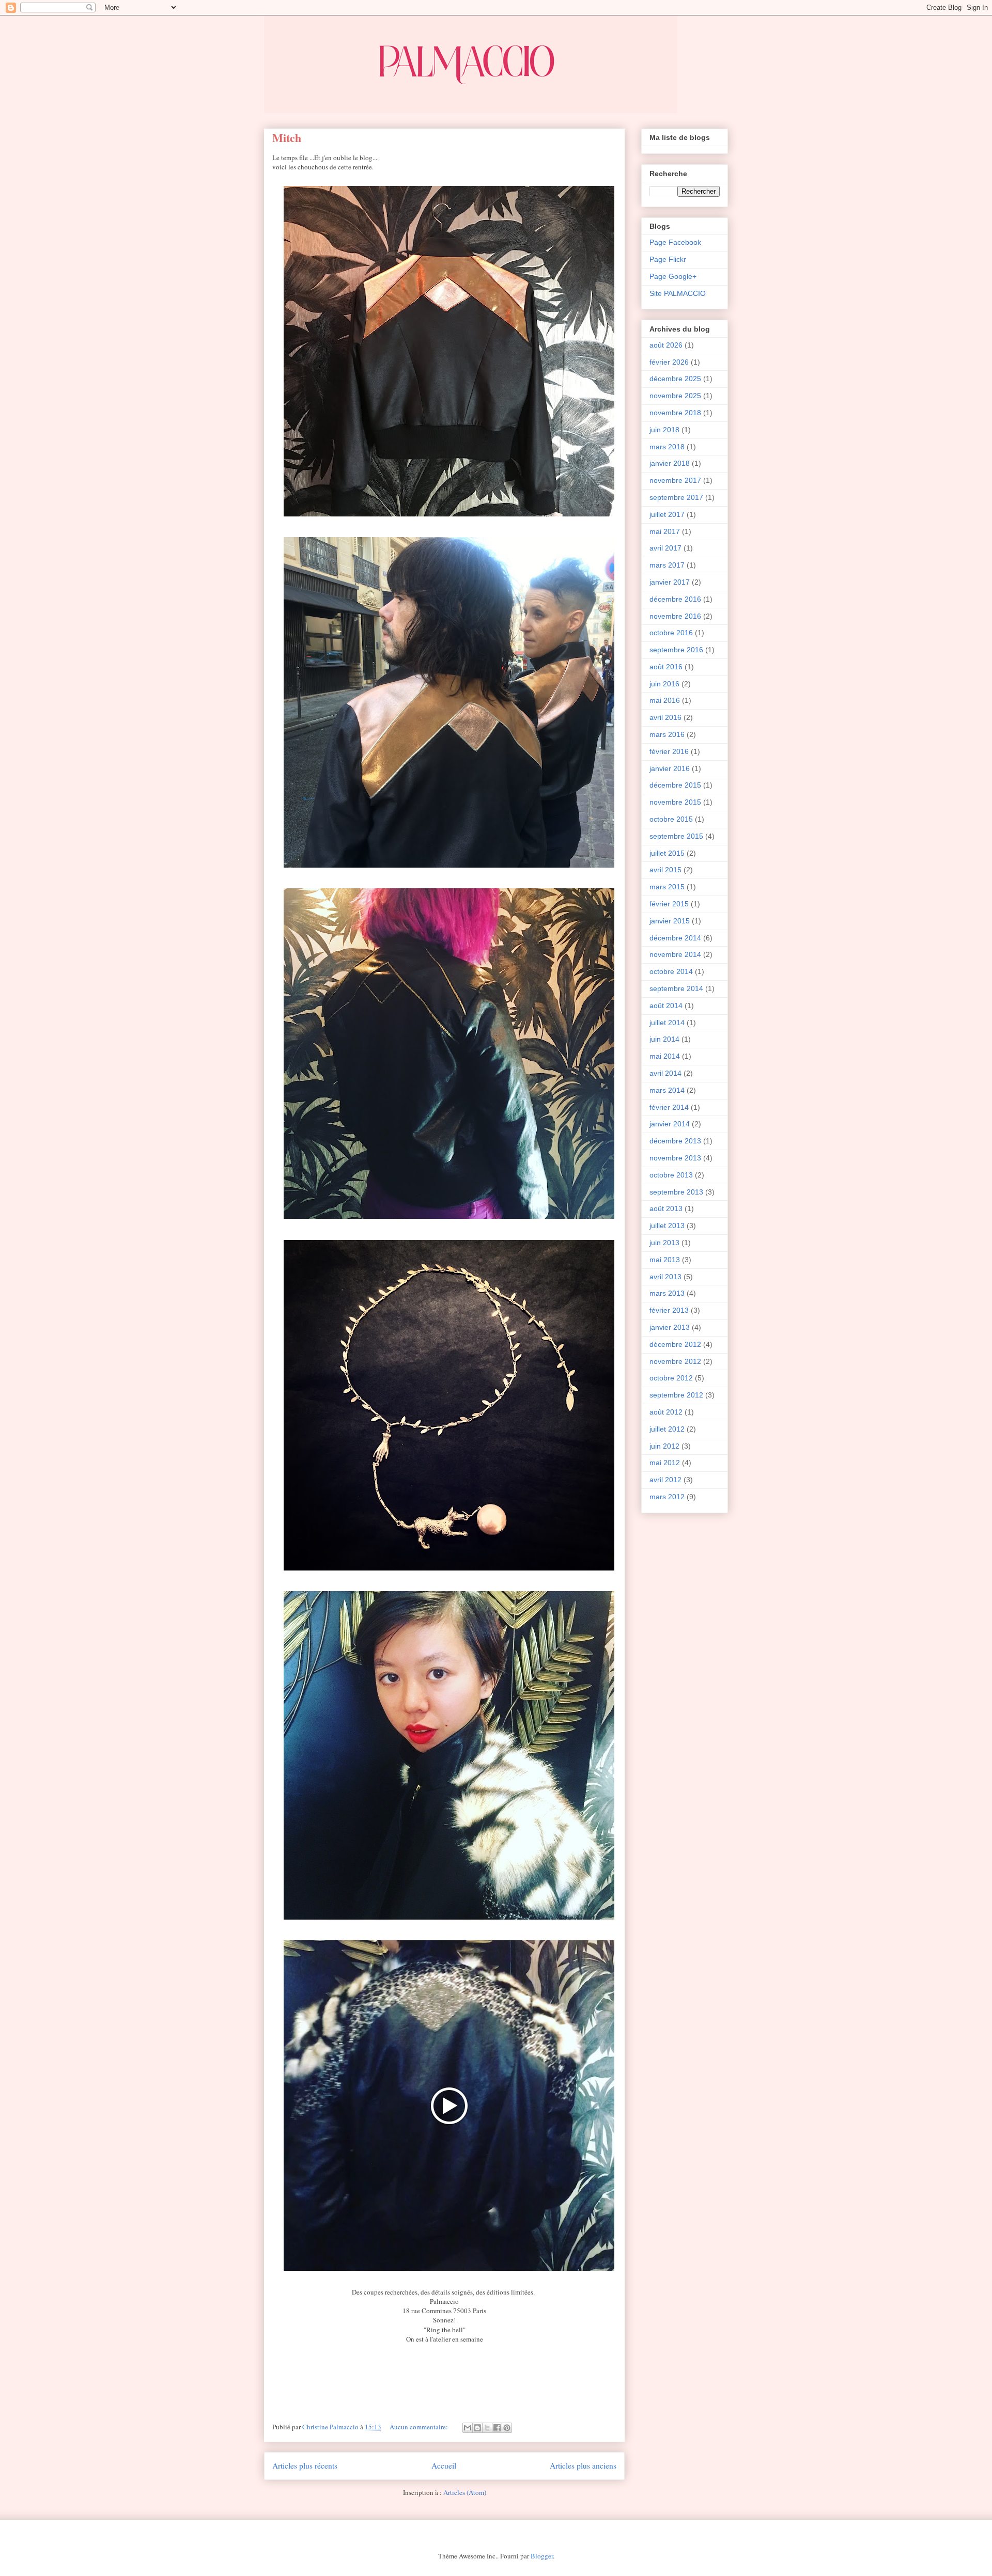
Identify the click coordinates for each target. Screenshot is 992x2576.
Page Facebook (675, 242)
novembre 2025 (675, 396)
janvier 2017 (670, 582)
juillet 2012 (667, 1429)
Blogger (542, 2556)
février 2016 (669, 751)
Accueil (444, 2465)
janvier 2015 (670, 921)
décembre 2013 (675, 1141)
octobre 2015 (671, 819)
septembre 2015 (676, 836)
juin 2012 (664, 1446)
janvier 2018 (670, 463)
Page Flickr (668, 259)
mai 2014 (665, 1056)
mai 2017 (665, 531)
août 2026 (666, 345)
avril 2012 (665, 1480)
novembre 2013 (675, 1158)
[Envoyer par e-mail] (468, 2428)
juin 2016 (664, 684)
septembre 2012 (676, 1395)
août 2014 (666, 1006)
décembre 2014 (675, 938)
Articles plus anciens (583, 2465)
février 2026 (669, 362)
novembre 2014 (675, 954)
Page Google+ (673, 276)
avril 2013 (665, 1277)
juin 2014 (664, 1039)
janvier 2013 (670, 1327)
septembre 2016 (676, 650)
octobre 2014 (671, 971)
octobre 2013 (671, 1175)
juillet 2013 (667, 1226)
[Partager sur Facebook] (497, 2428)
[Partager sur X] (487, 2428)
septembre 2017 (676, 497)
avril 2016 (665, 717)
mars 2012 (667, 1497)
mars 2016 (667, 734)
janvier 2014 (670, 1124)
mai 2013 (665, 1260)
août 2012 (666, 1412)
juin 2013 (664, 1243)
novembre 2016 (675, 616)
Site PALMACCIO (678, 293)
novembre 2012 (675, 1361)
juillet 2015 (667, 853)
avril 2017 (665, 548)
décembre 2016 (675, 599)
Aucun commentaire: (420, 2427)
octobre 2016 (671, 633)
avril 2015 (665, 870)
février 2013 (669, 1310)
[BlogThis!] (477, 2428)
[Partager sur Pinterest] (507, 2428)
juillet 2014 (667, 1023)
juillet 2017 (667, 514)
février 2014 (669, 1107)
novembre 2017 (675, 480)
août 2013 (666, 1208)
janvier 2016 (670, 768)
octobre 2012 (671, 1378)
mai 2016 (665, 700)
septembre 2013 (676, 1192)
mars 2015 (667, 887)
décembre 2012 (675, 1344)
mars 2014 (667, 1090)
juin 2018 (664, 430)
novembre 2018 (675, 413)
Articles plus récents (305, 2465)
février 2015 (669, 904)
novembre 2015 (675, 802)
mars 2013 (667, 1293)
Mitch (287, 138)
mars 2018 (667, 447)
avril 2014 (665, 1073)
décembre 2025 (675, 379)
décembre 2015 (675, 785)
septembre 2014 (676, 988)
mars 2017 (667, 565)
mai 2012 (665, 1463)
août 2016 (666, 667)
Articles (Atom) (465, 2492)
